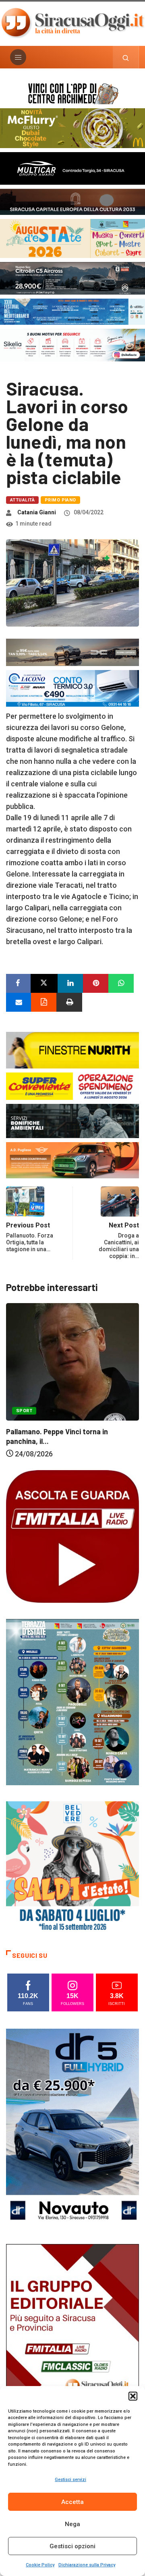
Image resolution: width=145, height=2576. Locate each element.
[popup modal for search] (126, 57)
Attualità (22, 500)
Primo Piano (60, 500)
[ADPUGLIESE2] (72, 1160)
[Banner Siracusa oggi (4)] (72, 277)
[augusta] (72, 238)
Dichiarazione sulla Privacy (87, 2565)
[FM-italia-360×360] (72, 1536)
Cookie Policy (40, 2565)
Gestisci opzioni (72, 2546)
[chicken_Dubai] (72, 127)
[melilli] (72, 1702)
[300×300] (72, 1867)
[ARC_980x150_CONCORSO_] (72, 93)
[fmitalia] (72, 311)
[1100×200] (72, 201)
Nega (72, 2524)
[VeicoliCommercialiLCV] (72, 168)
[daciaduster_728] (72, 652)
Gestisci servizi (70, 2480)
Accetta (72, 2502)
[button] (133, 2396)
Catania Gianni (37, 512)
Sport (124, 1422)
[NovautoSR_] (72, 2128)
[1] (72, 2343)
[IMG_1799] (72, 1085)
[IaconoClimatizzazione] (72, 688)
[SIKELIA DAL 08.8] (72, 344)
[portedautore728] (72, 1049)
